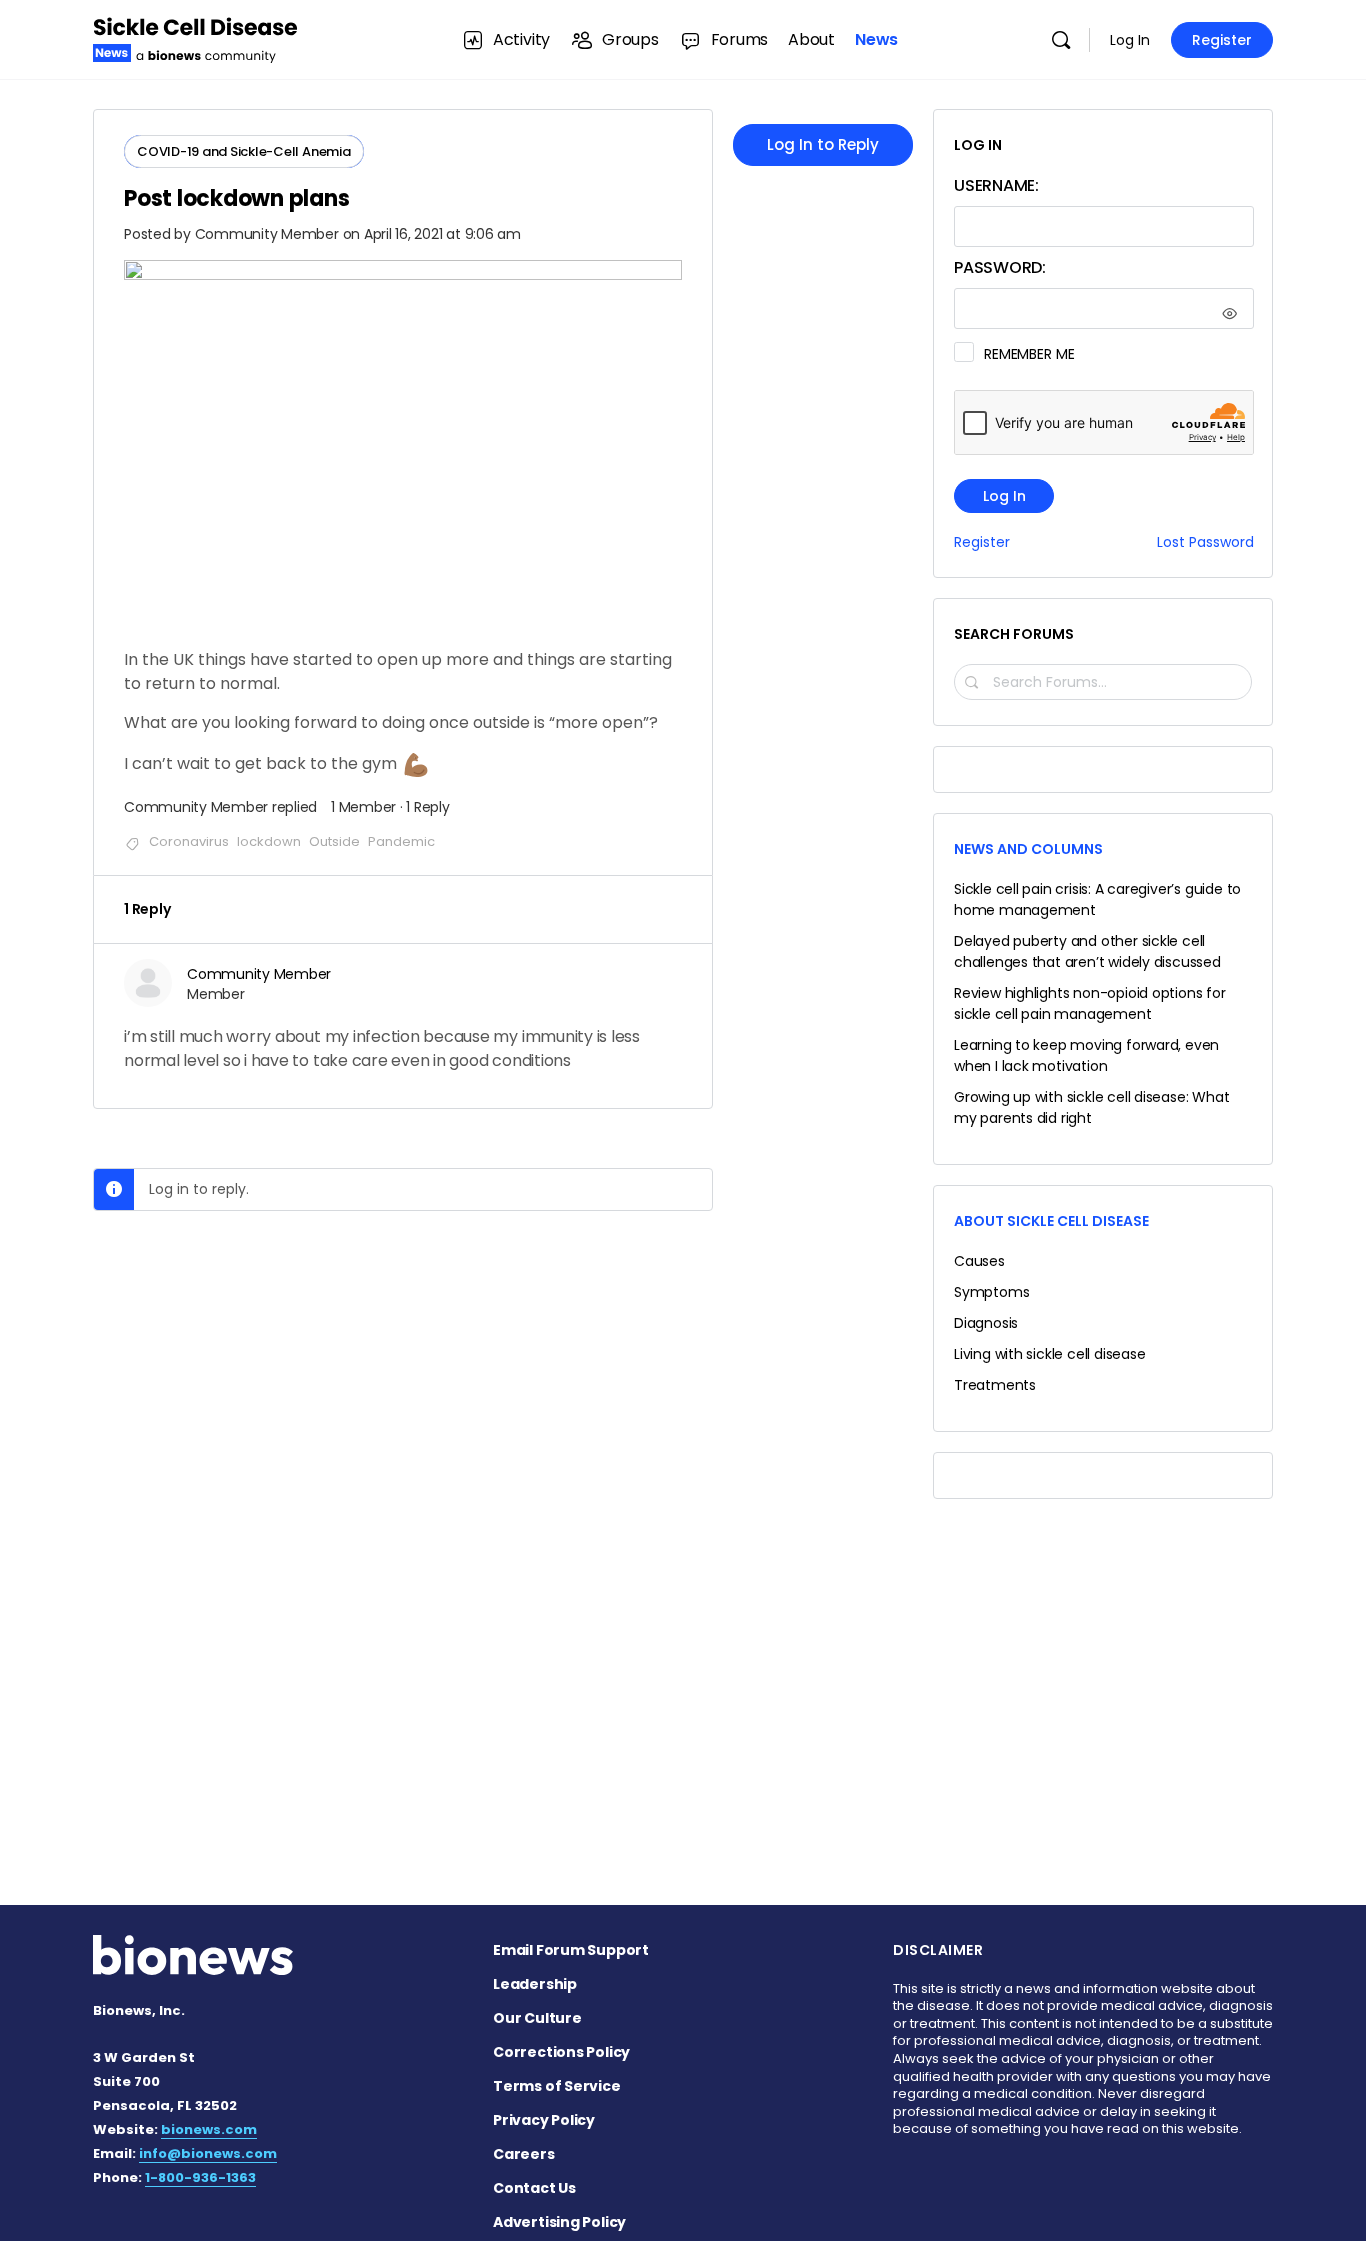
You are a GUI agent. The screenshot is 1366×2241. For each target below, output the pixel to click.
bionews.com (209, 2129)
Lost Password (1205, 542)
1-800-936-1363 (200, 2177)
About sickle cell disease (1051, 1221)
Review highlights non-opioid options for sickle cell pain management (1090, 1003)
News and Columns (1028, 849)
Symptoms (991, 1292)
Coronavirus (189, 841)
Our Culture (537, 2018)
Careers (524, 2154)
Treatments (995, 1385)
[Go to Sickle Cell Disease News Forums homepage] (195, 37)
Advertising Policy (559, 2222)
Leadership (535, 1984)
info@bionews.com (208, 2153)
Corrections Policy (561, 2052)
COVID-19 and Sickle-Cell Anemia (244, 151)
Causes (979, 1261)
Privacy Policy (544, 2120)
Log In (1130, 40)
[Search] (1061, 40)
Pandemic (401, 841)
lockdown (269, 841)
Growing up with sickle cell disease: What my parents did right (1091, 1107)
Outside (334, 841)
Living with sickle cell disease (1050, 1354)
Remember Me (1029, 354)
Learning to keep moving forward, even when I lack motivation (1086, 1055)
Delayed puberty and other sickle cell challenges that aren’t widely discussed (1087, 951)
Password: (1000, 267)
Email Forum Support (571, 1950)
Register (1222, 40)
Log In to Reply (823, 144)
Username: (996, 185)
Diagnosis (986, 1323)
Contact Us (534, 2188)
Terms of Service (557, 2086)
